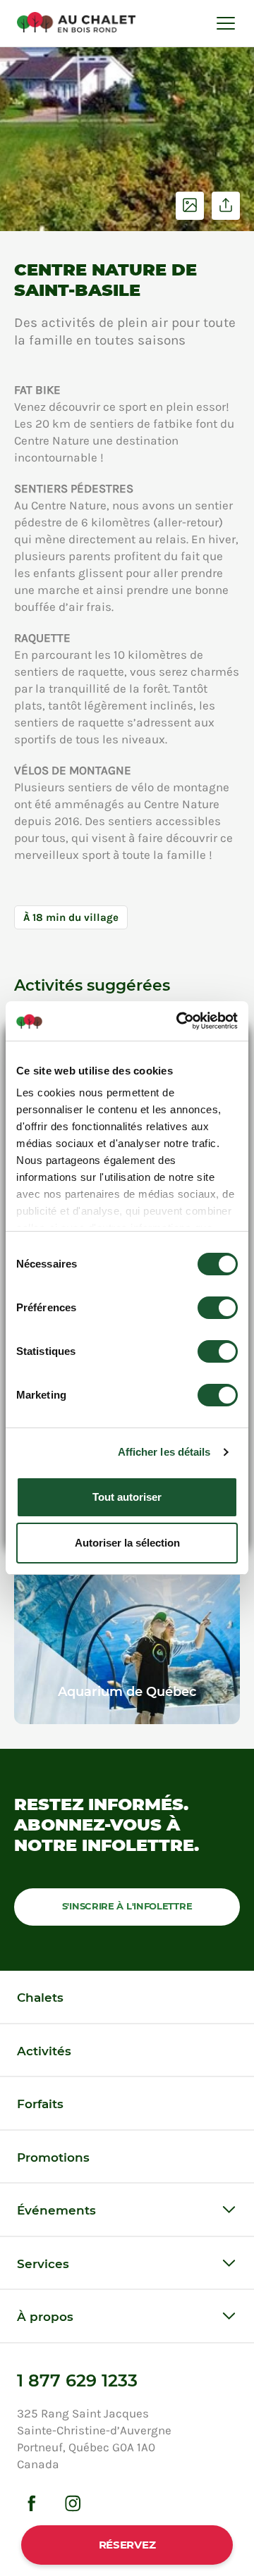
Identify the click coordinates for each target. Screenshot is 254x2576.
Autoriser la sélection (127, 1543)
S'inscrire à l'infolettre (127, 1906)
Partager (226, 206)
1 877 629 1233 (77, 2380)
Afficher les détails (164, 1452)
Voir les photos (190, 206)
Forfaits (40, 2104)
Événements (56, 2210)
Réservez (127, 2545)
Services (43, 2264)
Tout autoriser (127, 1497)
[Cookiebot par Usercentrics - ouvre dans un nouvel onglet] (179, 1021)
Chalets (40, 1998)
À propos (45, 2317)
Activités (44, 2051)
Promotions (53, 2157)
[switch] (218, 1308)
